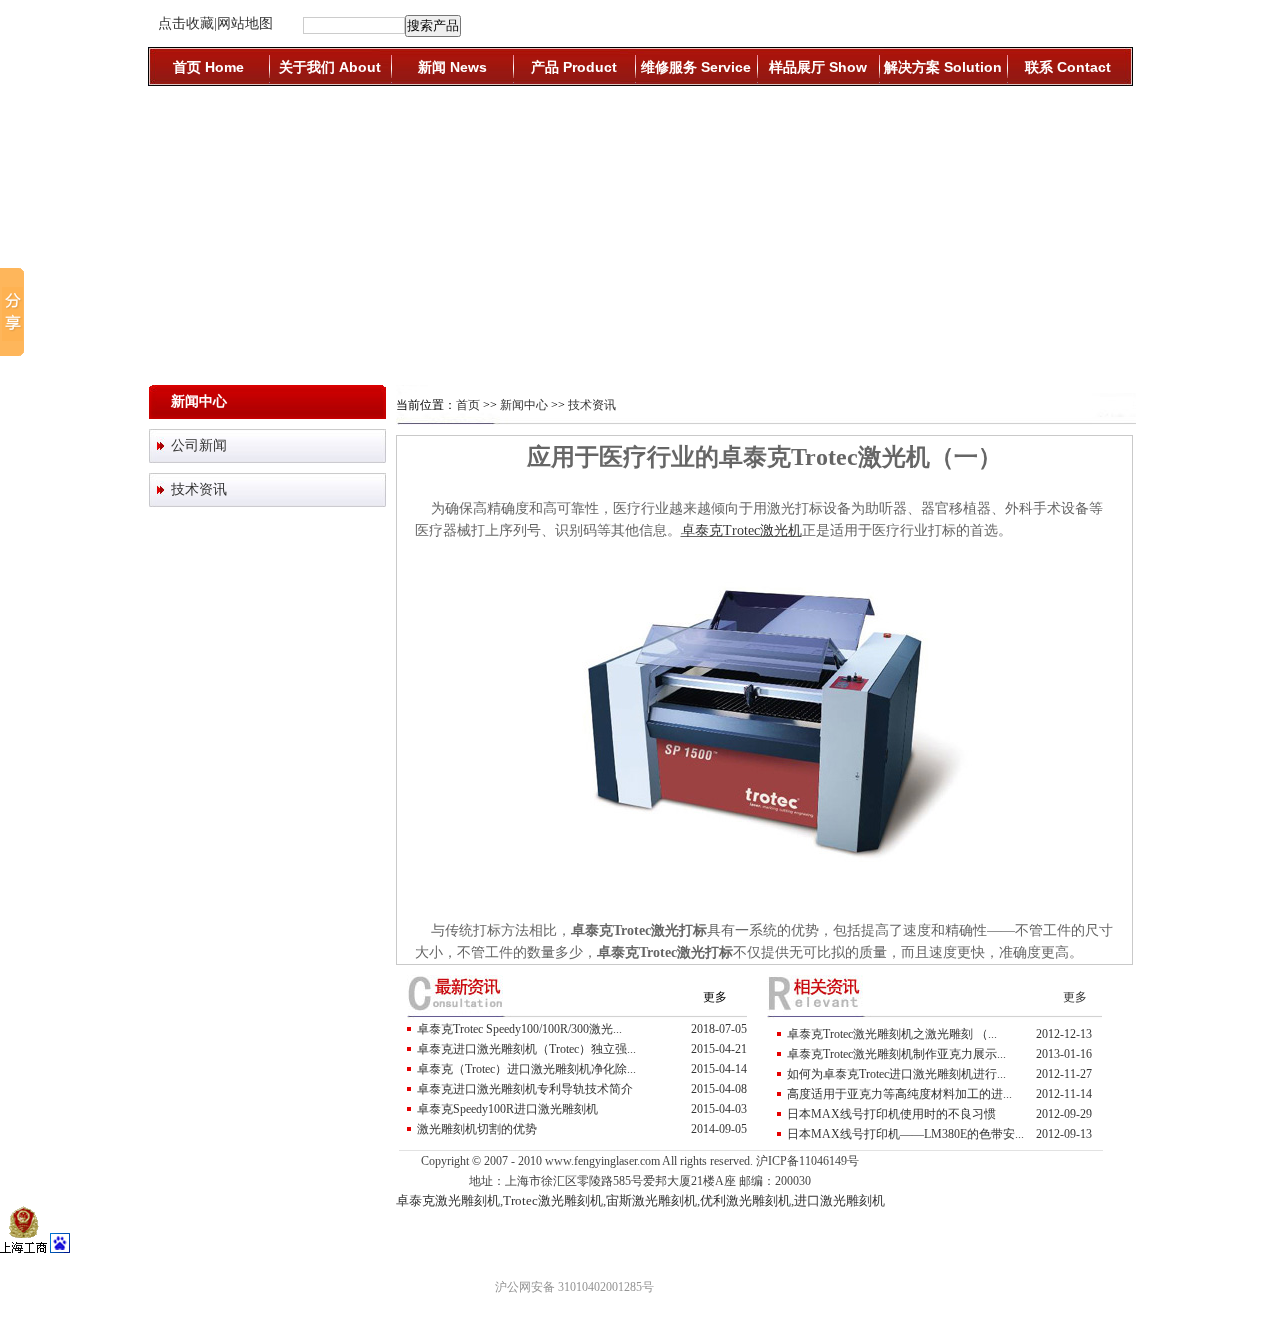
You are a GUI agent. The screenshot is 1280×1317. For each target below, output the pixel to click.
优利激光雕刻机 (745, 1200)
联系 (1068, 67)
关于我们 (330, 67)
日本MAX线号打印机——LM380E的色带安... (905, 1134)
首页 (208, 67)
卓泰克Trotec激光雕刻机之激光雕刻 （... (892, 1034)
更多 (715, 997)
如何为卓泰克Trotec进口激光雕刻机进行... (896, 1074)
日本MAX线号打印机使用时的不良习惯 (891, 1114)
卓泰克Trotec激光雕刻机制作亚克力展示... (896, 1054)
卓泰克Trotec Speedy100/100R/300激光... (519, 1029)
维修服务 (696, 67)
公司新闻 (199, 445)
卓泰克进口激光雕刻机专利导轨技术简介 (525, 1089)
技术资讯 (199, 489)
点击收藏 (186, 23)
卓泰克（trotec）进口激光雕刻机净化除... (526, 1069)
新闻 (452, 67)
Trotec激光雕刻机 (553, 1200)
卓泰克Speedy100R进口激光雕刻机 (507, 1109)
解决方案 (943, 67)
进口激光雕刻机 (839, 1200)
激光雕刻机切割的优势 (477, 1129)
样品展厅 (818, 67)
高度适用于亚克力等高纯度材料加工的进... (899, 1094)
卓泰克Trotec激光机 (741, 530)
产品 (574, 67)
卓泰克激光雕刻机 (448, 1200)
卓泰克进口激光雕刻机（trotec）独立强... (526, 1049)
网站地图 (245, 23)
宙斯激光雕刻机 (651, 1200)
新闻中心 (524, 405)
